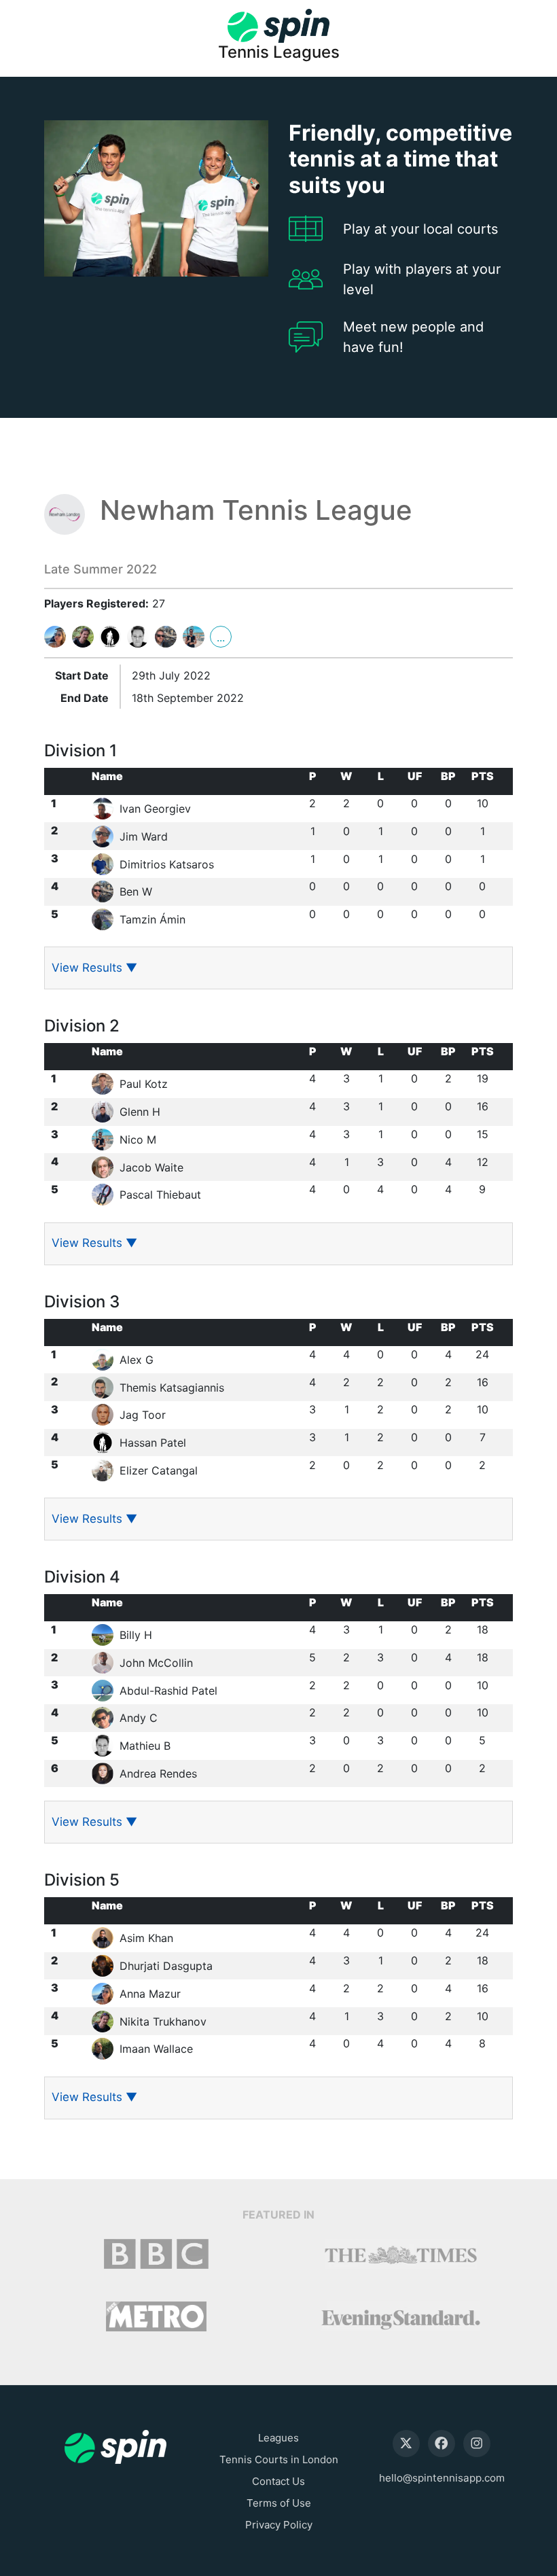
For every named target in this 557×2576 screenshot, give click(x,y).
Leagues (278, 2438)
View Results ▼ (94, 968)
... (221, 637)
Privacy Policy (279, 2525)
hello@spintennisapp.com (442, 2478)
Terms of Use (279, 2503)
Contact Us (278, 2481)
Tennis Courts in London (279, 2459)
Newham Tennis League (256, 510)
